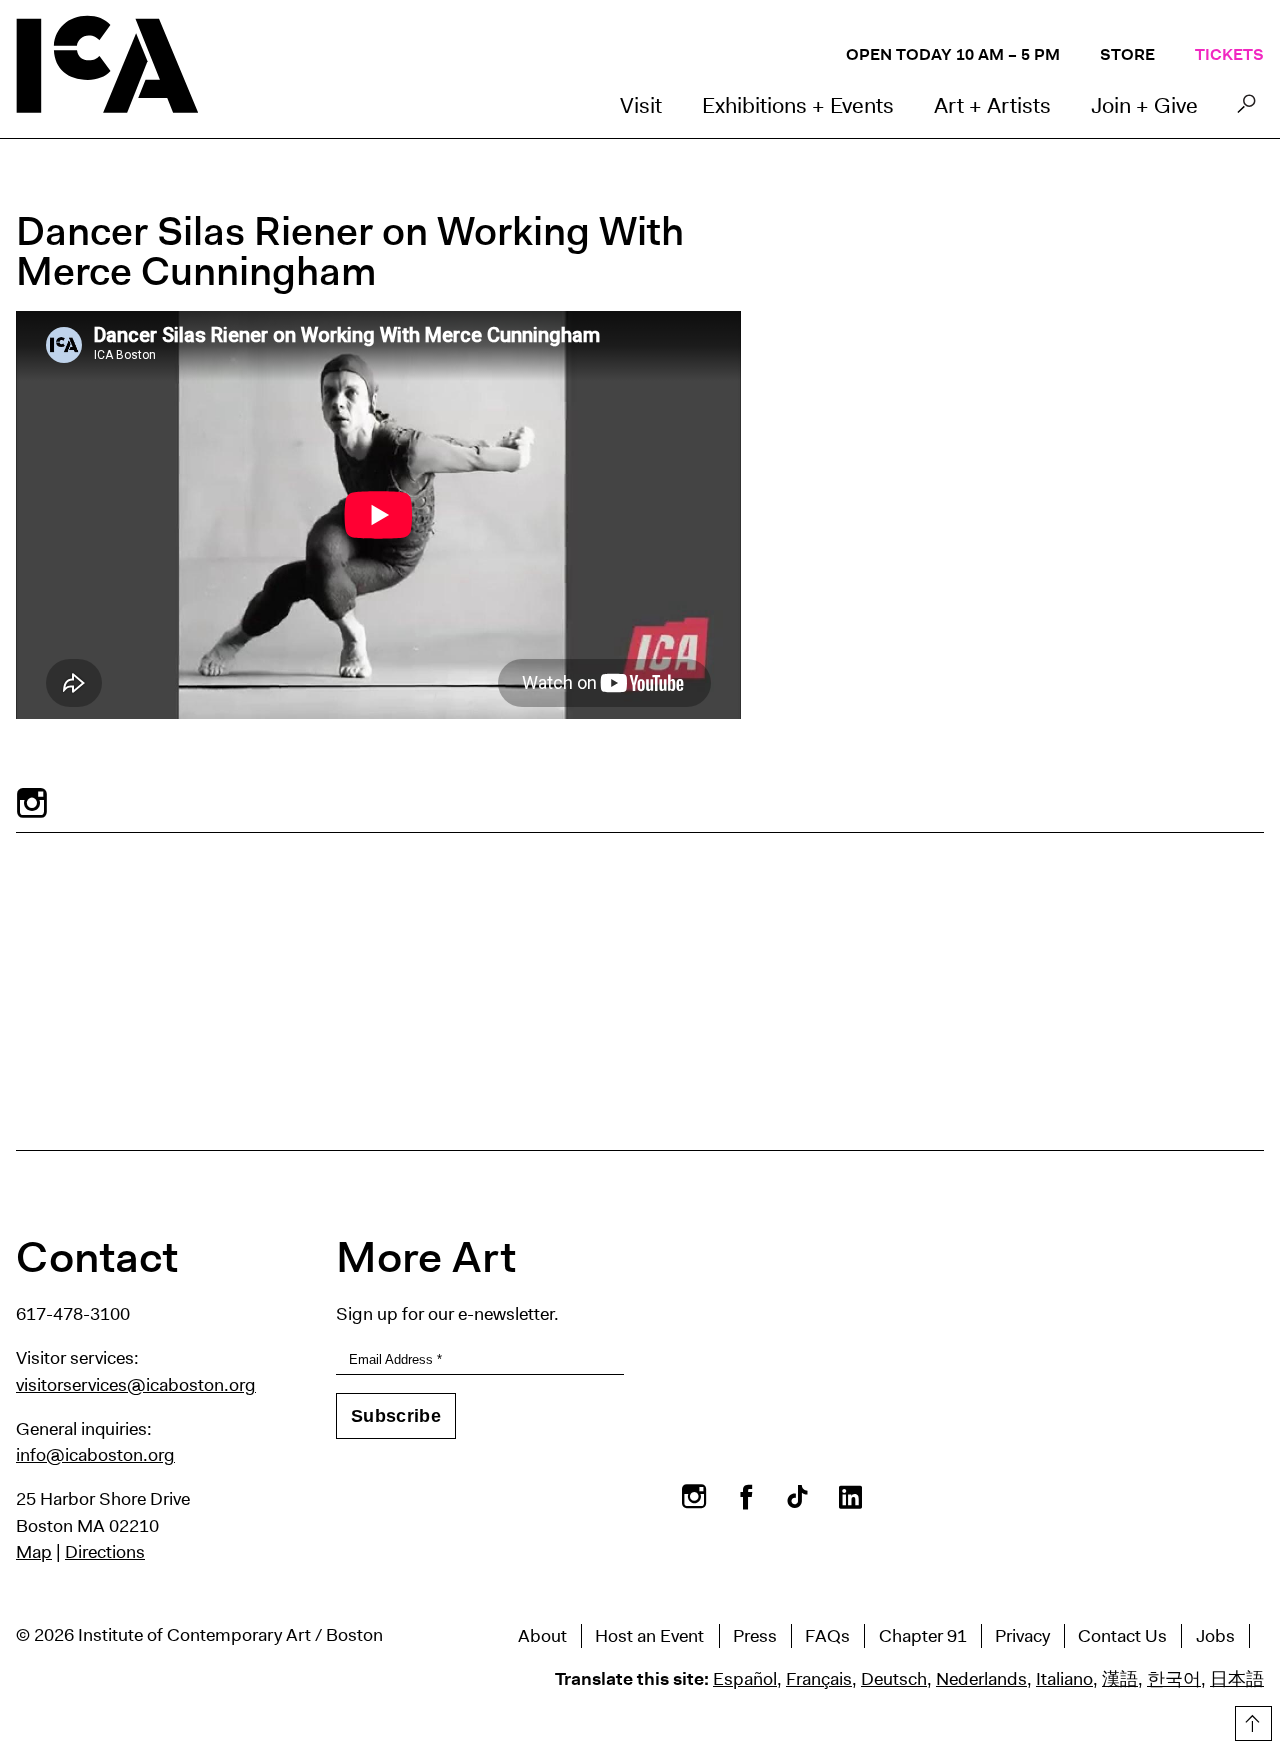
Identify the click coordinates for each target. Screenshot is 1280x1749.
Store (1127, 54)
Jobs (1215, 1636)
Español (745, 1679)
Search (1246, 109)
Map (34, 1552)
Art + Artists (992, 105)
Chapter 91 (923, 1636)
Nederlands (981, 1679)
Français (819, 1679)
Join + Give (1144, 105)
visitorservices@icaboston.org (136, 1385)
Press (755, 1636)
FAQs (827, 1636)
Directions (105, 1552)
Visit (641, 105)
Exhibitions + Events (798, 105)
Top (1251, 1720)
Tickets (1229, 54)
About (542, 1636)
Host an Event (649, 1636)
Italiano (1064, 1679)
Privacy (1022, 1636)
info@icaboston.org (95, 1455)
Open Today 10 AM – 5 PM (953, 54)
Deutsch (894, 1679)
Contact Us (1122, 1636)
